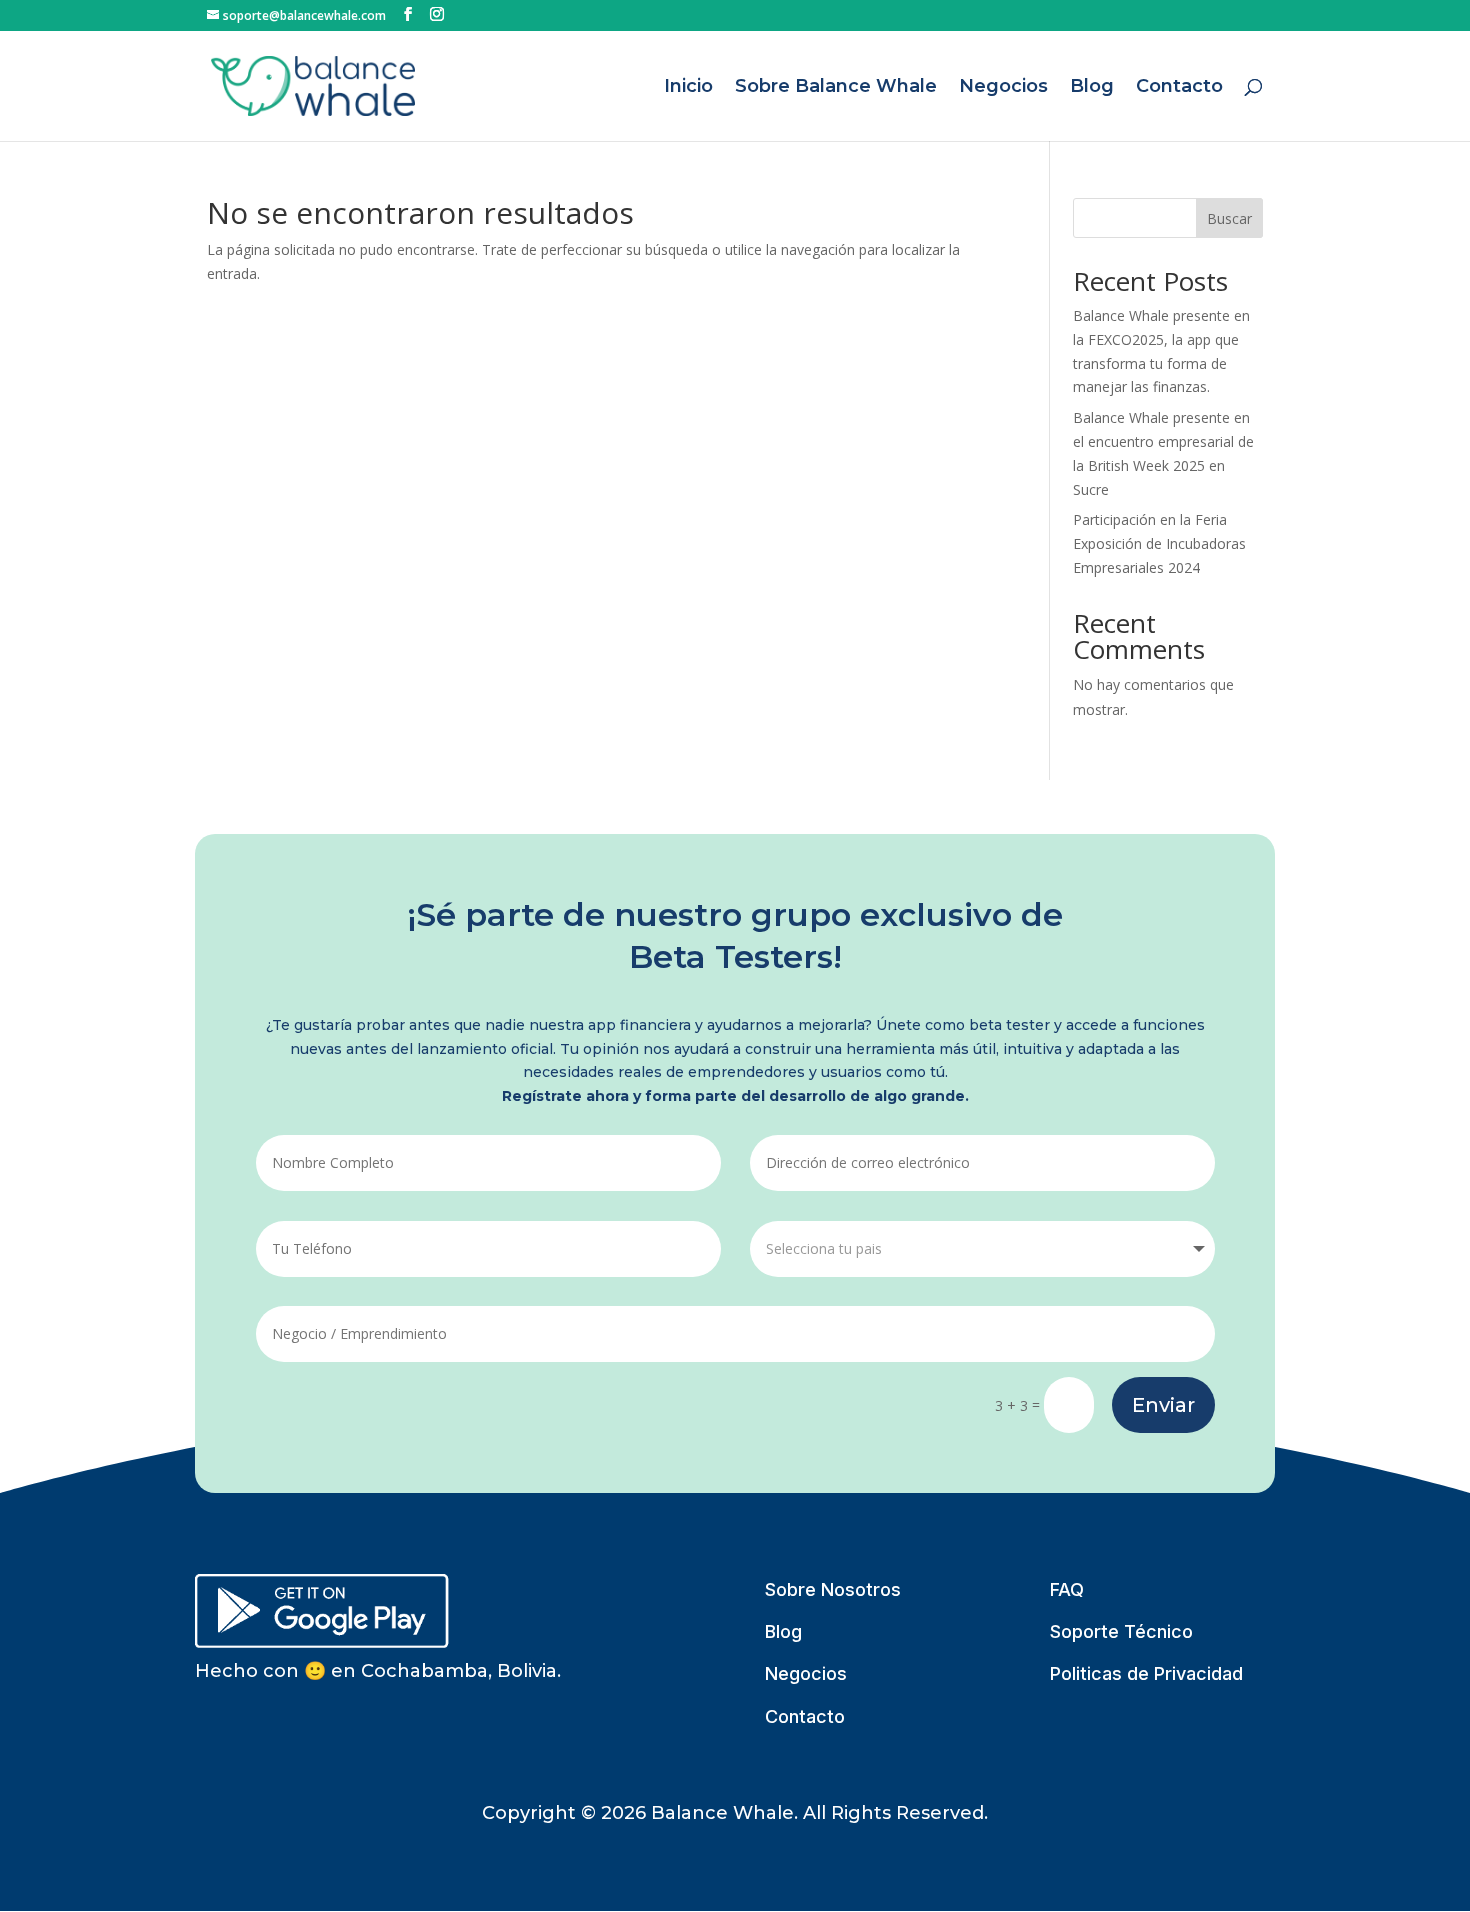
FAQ (1067, 1589)
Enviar (1163, 1405)
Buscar (1229, 218)
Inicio (688, 88)
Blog (1092, 88)
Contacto (1179, 88)
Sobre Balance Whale (836, 88)
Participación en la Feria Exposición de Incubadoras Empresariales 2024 (1159, 543)
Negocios (1003, 88)
